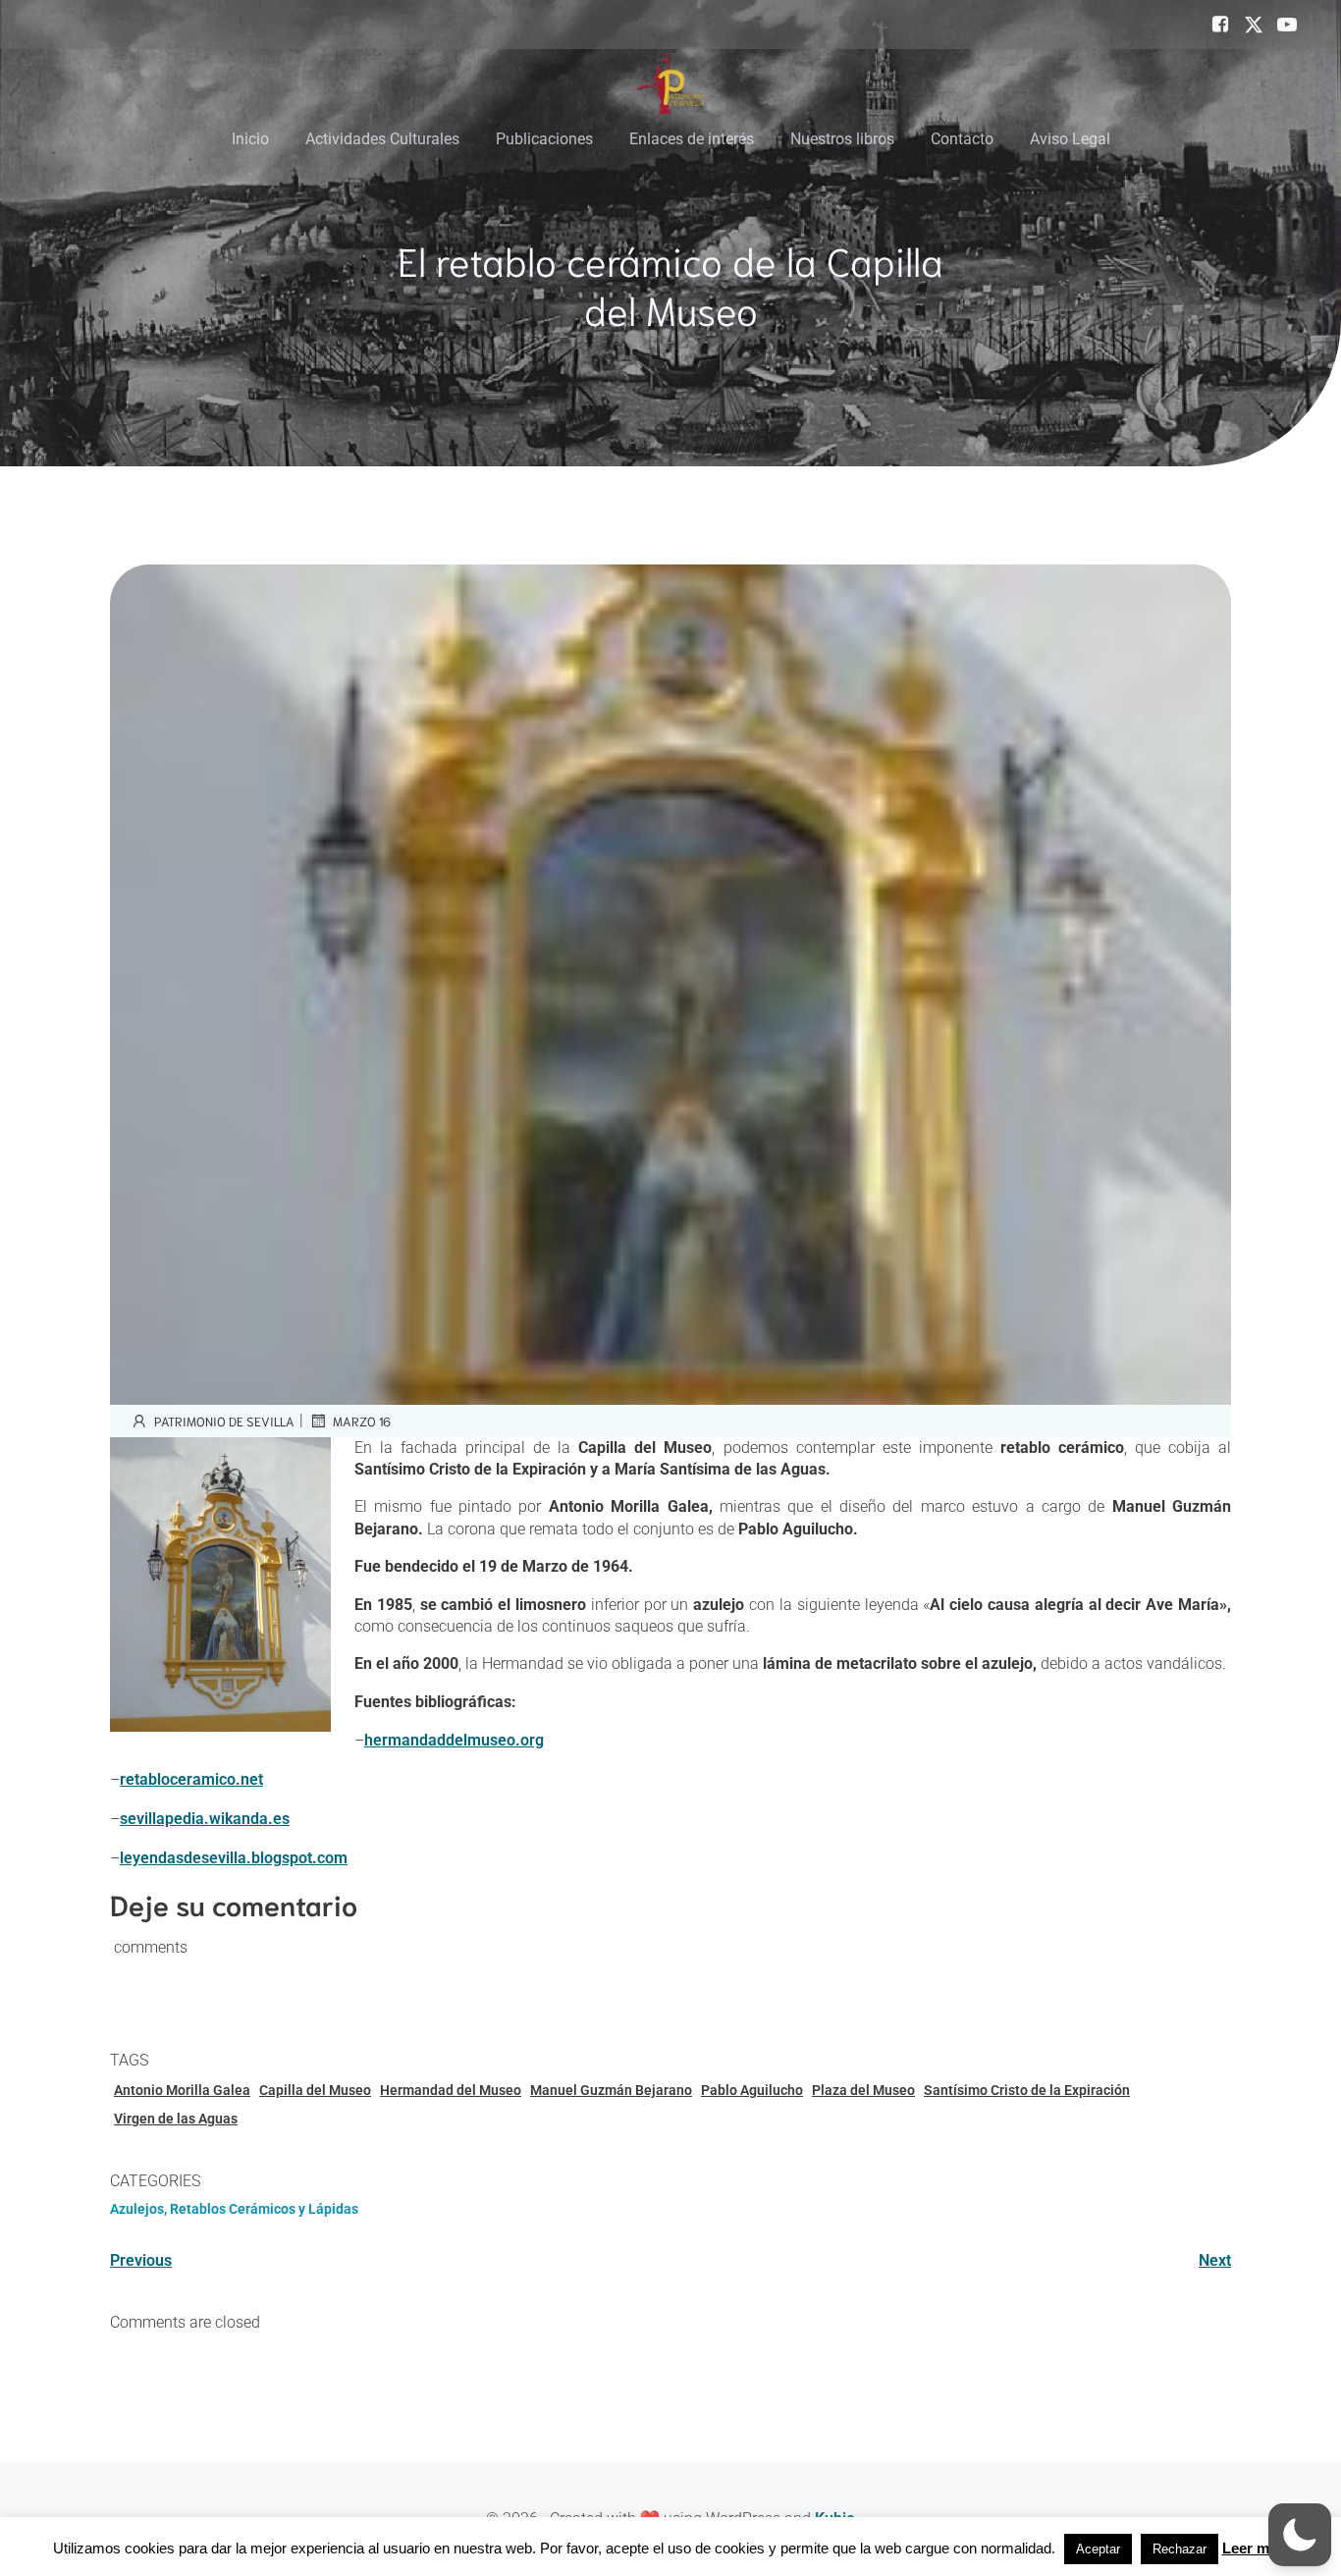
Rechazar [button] (1180, 2549)
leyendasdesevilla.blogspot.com (234, 1858)
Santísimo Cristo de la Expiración (1027, 2090)
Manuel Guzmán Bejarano (611, 2090)
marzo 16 (362, 1421)
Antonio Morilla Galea (182, 2090)
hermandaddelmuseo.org (454, 1740)
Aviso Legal (1070, 139)
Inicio (250, 139)
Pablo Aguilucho (752, 2090)
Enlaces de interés (692, 139)
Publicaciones (544, 139)
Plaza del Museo (863, 2090)
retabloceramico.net (191, 1779)
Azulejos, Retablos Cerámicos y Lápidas (234, 2209)
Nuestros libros (842, 139)
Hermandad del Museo (451, 2090)
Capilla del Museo (315, 2090)
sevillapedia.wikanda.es (205, 1819)
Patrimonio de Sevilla (224, 1421)
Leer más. (1256, 2548)
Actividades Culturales (382, 139)
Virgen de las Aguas (176, 2119)
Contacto (962, 139)
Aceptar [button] (1098, 2549)
